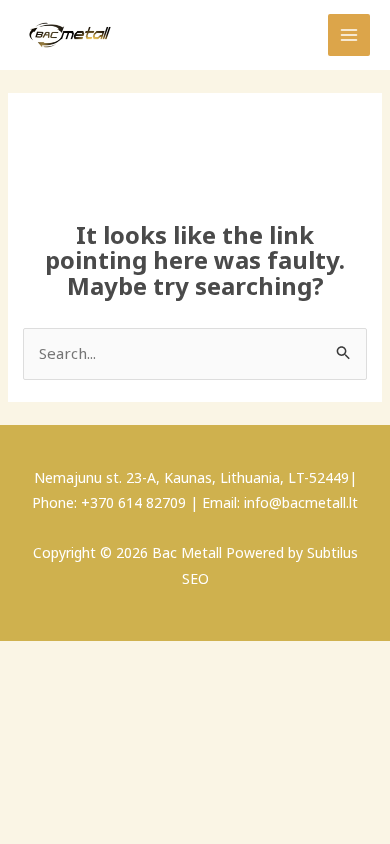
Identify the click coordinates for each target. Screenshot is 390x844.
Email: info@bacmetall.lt (280, 502)
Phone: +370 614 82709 (109, 502)
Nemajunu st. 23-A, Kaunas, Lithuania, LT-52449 (191, 477)
